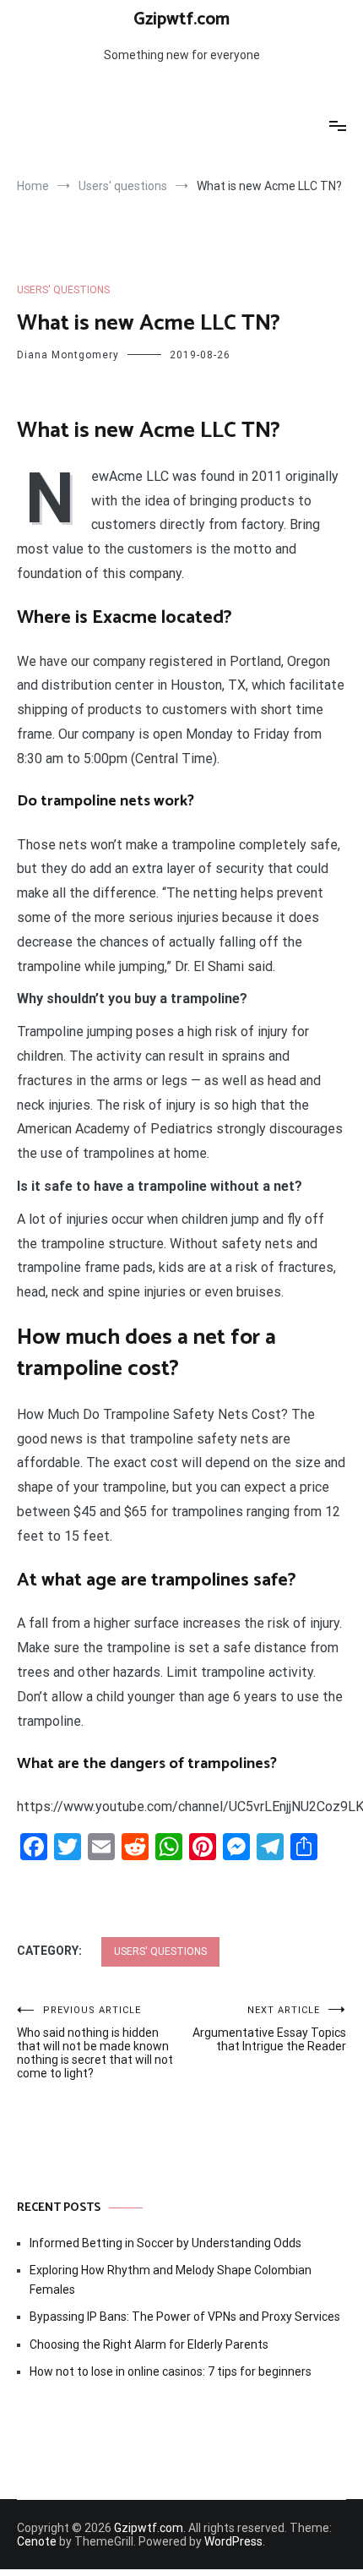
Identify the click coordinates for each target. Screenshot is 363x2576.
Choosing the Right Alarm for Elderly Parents (149, 2344)
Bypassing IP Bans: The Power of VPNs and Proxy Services (185, 2317)
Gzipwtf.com (181, 19)
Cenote (37, 2541)
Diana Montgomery (68, 355)
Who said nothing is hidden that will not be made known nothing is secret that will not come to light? (95, 2042)
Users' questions (63, 290)
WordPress (233, 2541)
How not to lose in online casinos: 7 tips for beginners (171, 2371)
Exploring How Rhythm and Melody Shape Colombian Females (171, 2279)
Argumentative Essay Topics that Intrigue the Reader (269, 2029)
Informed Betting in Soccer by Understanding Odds (165, 2243)
